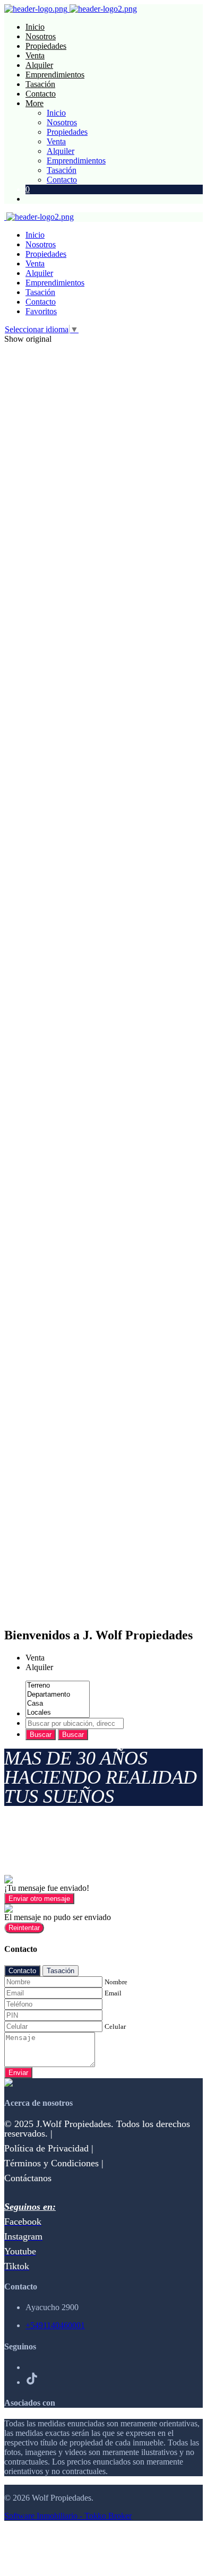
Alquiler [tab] (39, 1667)
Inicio (35, 27)
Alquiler (39, 65)
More (34, 103)
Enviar (18, 2073)
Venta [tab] (35, 1658)
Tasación (40, 84)
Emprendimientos (55, 75)
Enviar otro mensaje (39, 1899)
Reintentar (24, 1928)
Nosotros (41, 36)
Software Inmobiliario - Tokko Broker (68, 2516)
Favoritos (41, 311)
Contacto (41, 94)
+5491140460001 (55, 2325)
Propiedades (46, 46)
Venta (35, 55)
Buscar (41, 1735)
